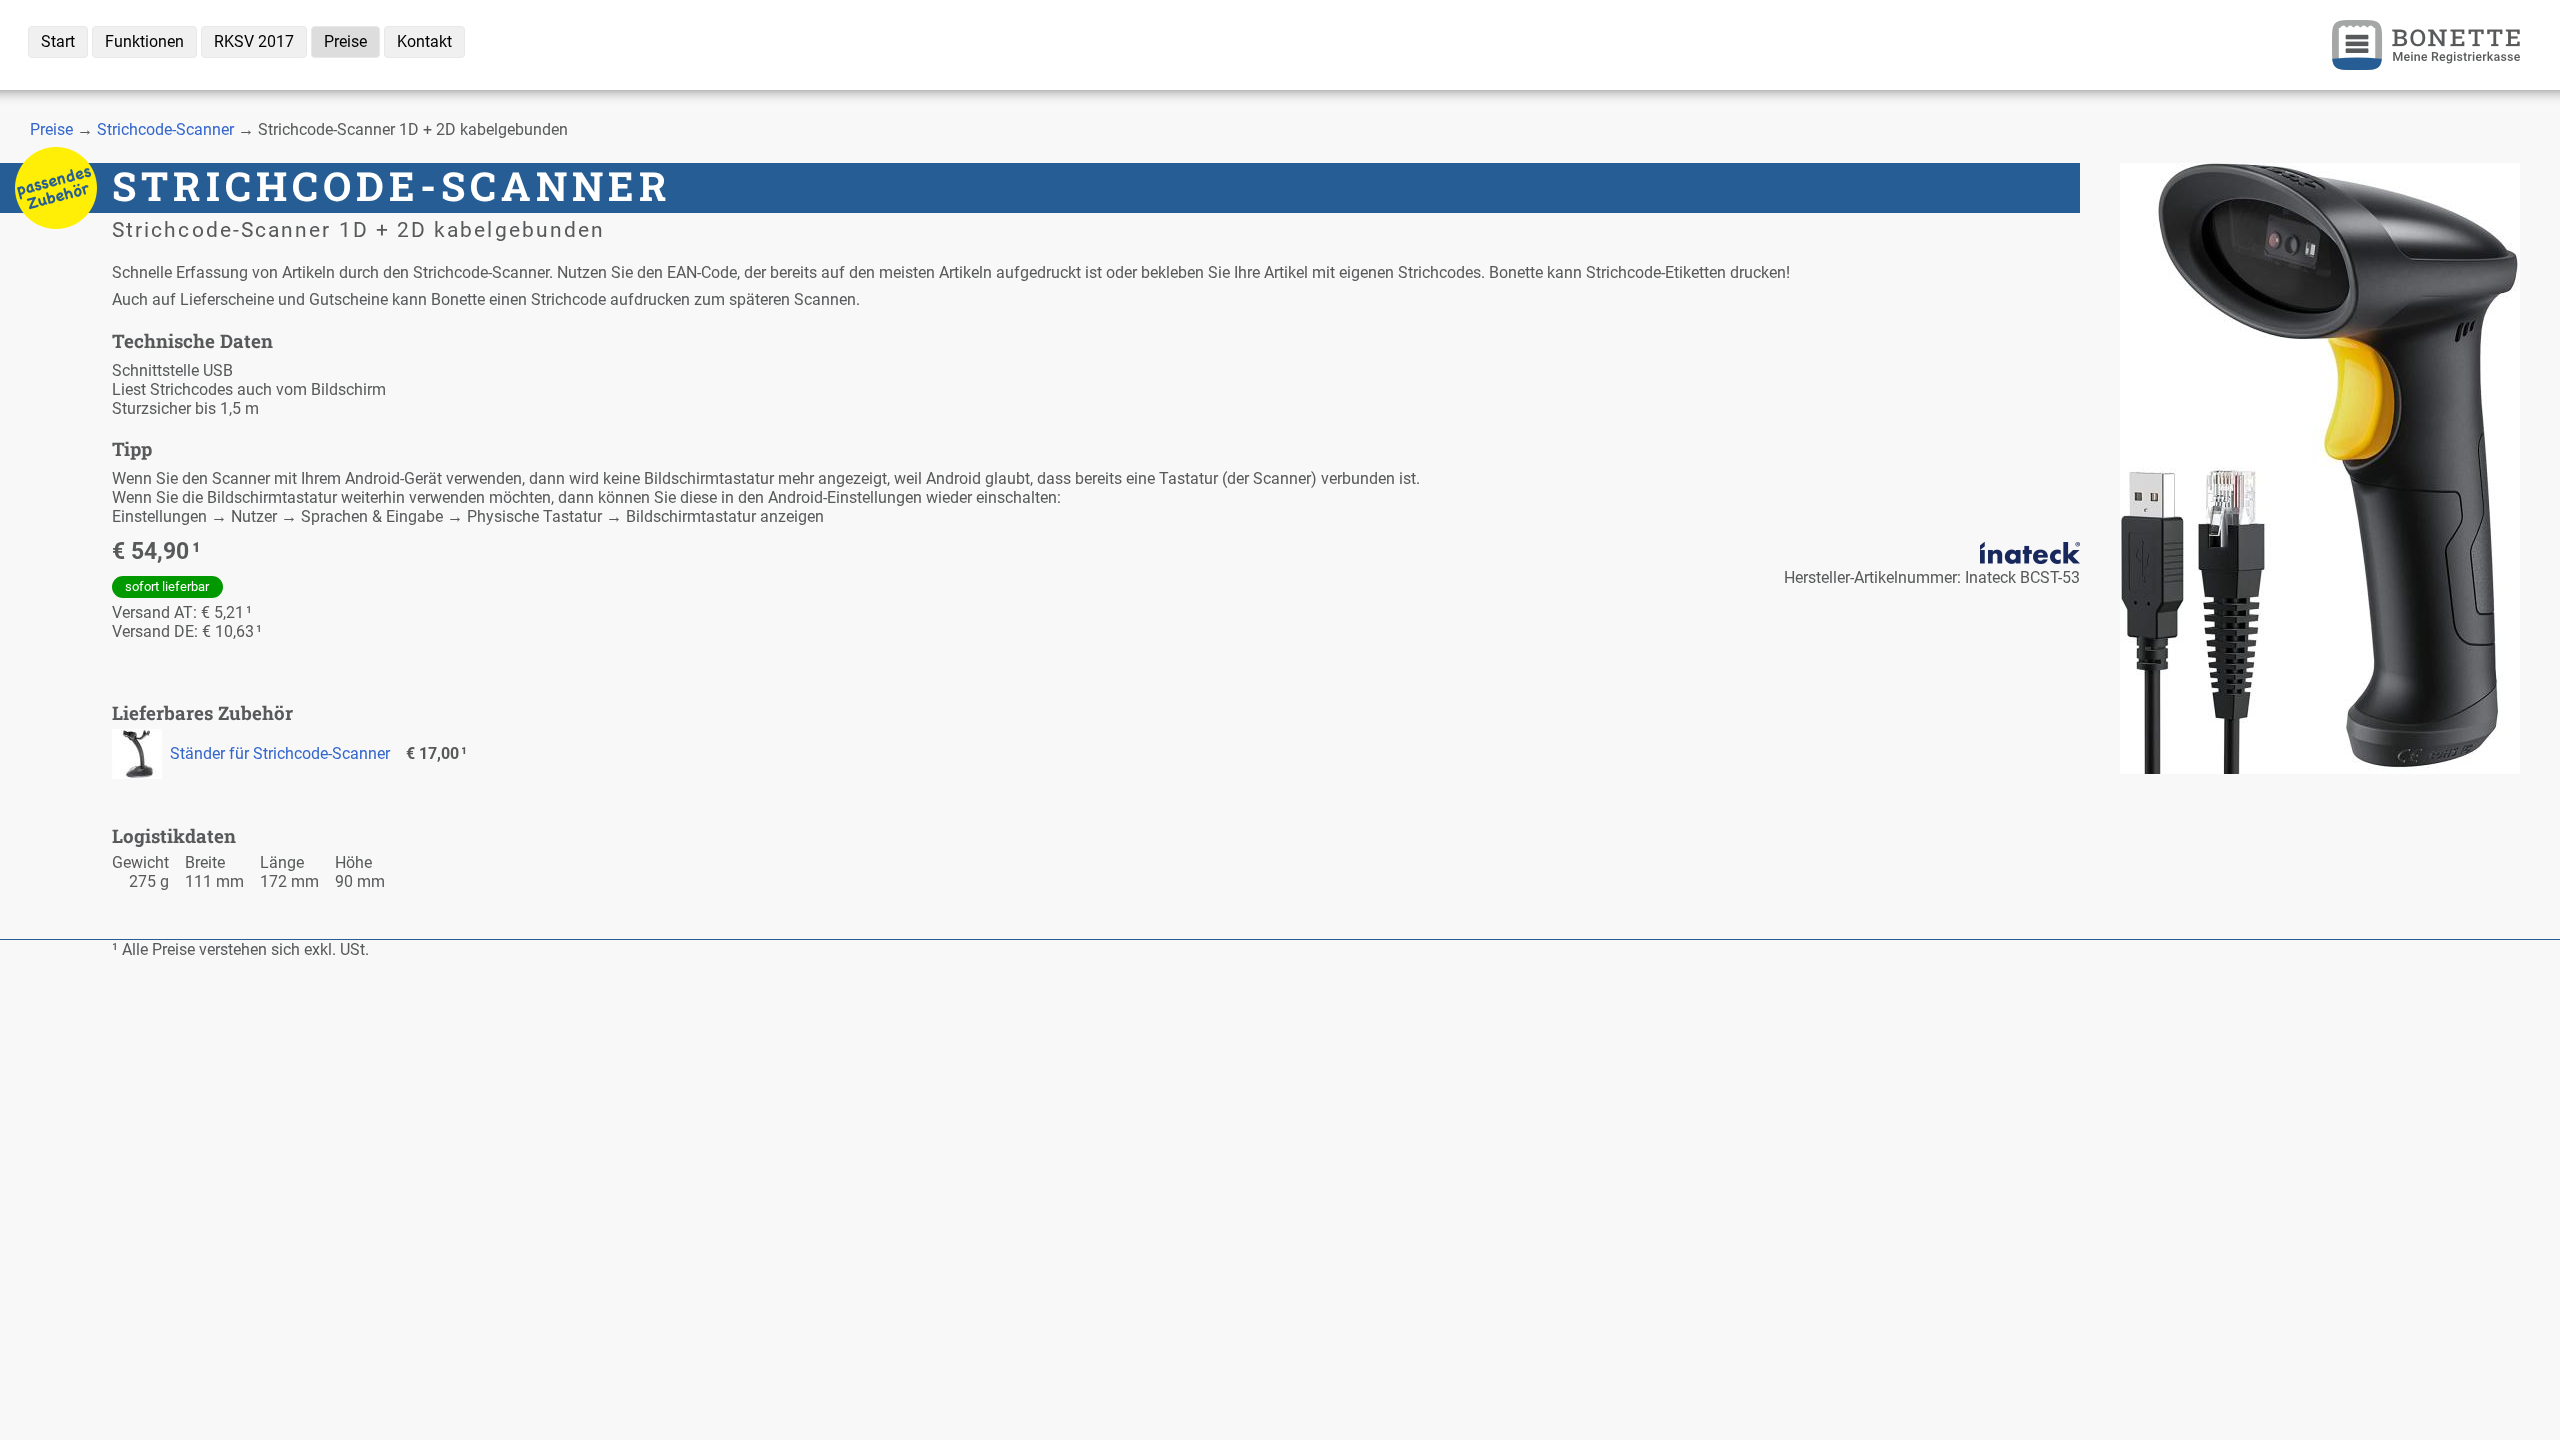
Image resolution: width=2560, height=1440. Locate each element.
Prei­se (345, 41)
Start (58, 41)
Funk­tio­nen (144, 41)
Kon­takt (424, 41)
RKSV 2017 (254, 41)
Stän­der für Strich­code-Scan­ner (280, 753)
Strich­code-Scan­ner (165, 129)
